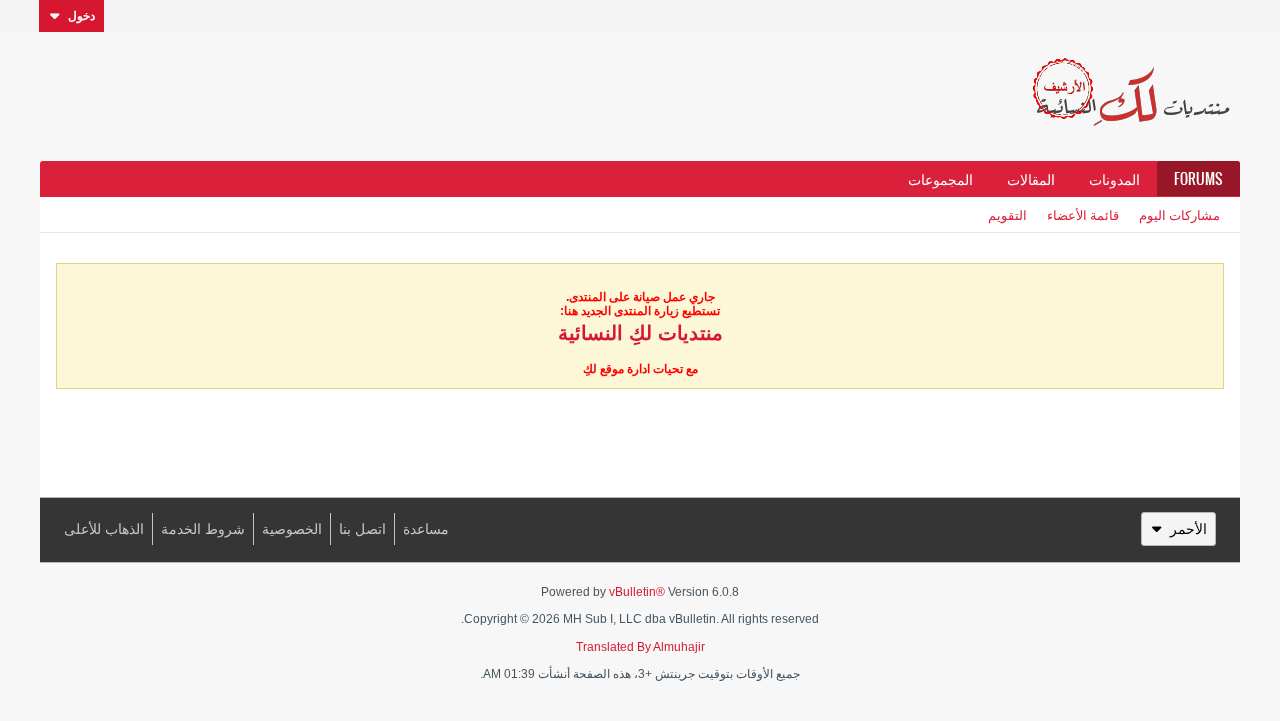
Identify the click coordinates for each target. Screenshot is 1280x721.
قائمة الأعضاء (1083, 214)
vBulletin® (637, 592)
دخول (81, 16)
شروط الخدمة (203, 529)
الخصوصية (292, 529)
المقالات (1031, 179)
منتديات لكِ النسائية (640, 333)
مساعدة (426, 529)
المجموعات (940, 179)
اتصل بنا (362, 529)
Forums (1198, 179)
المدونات (1114, 179)
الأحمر (1188, 529)
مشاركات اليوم (1179, 214)
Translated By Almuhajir (640, 647)
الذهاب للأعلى (104, 529)
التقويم (1007, 214)
